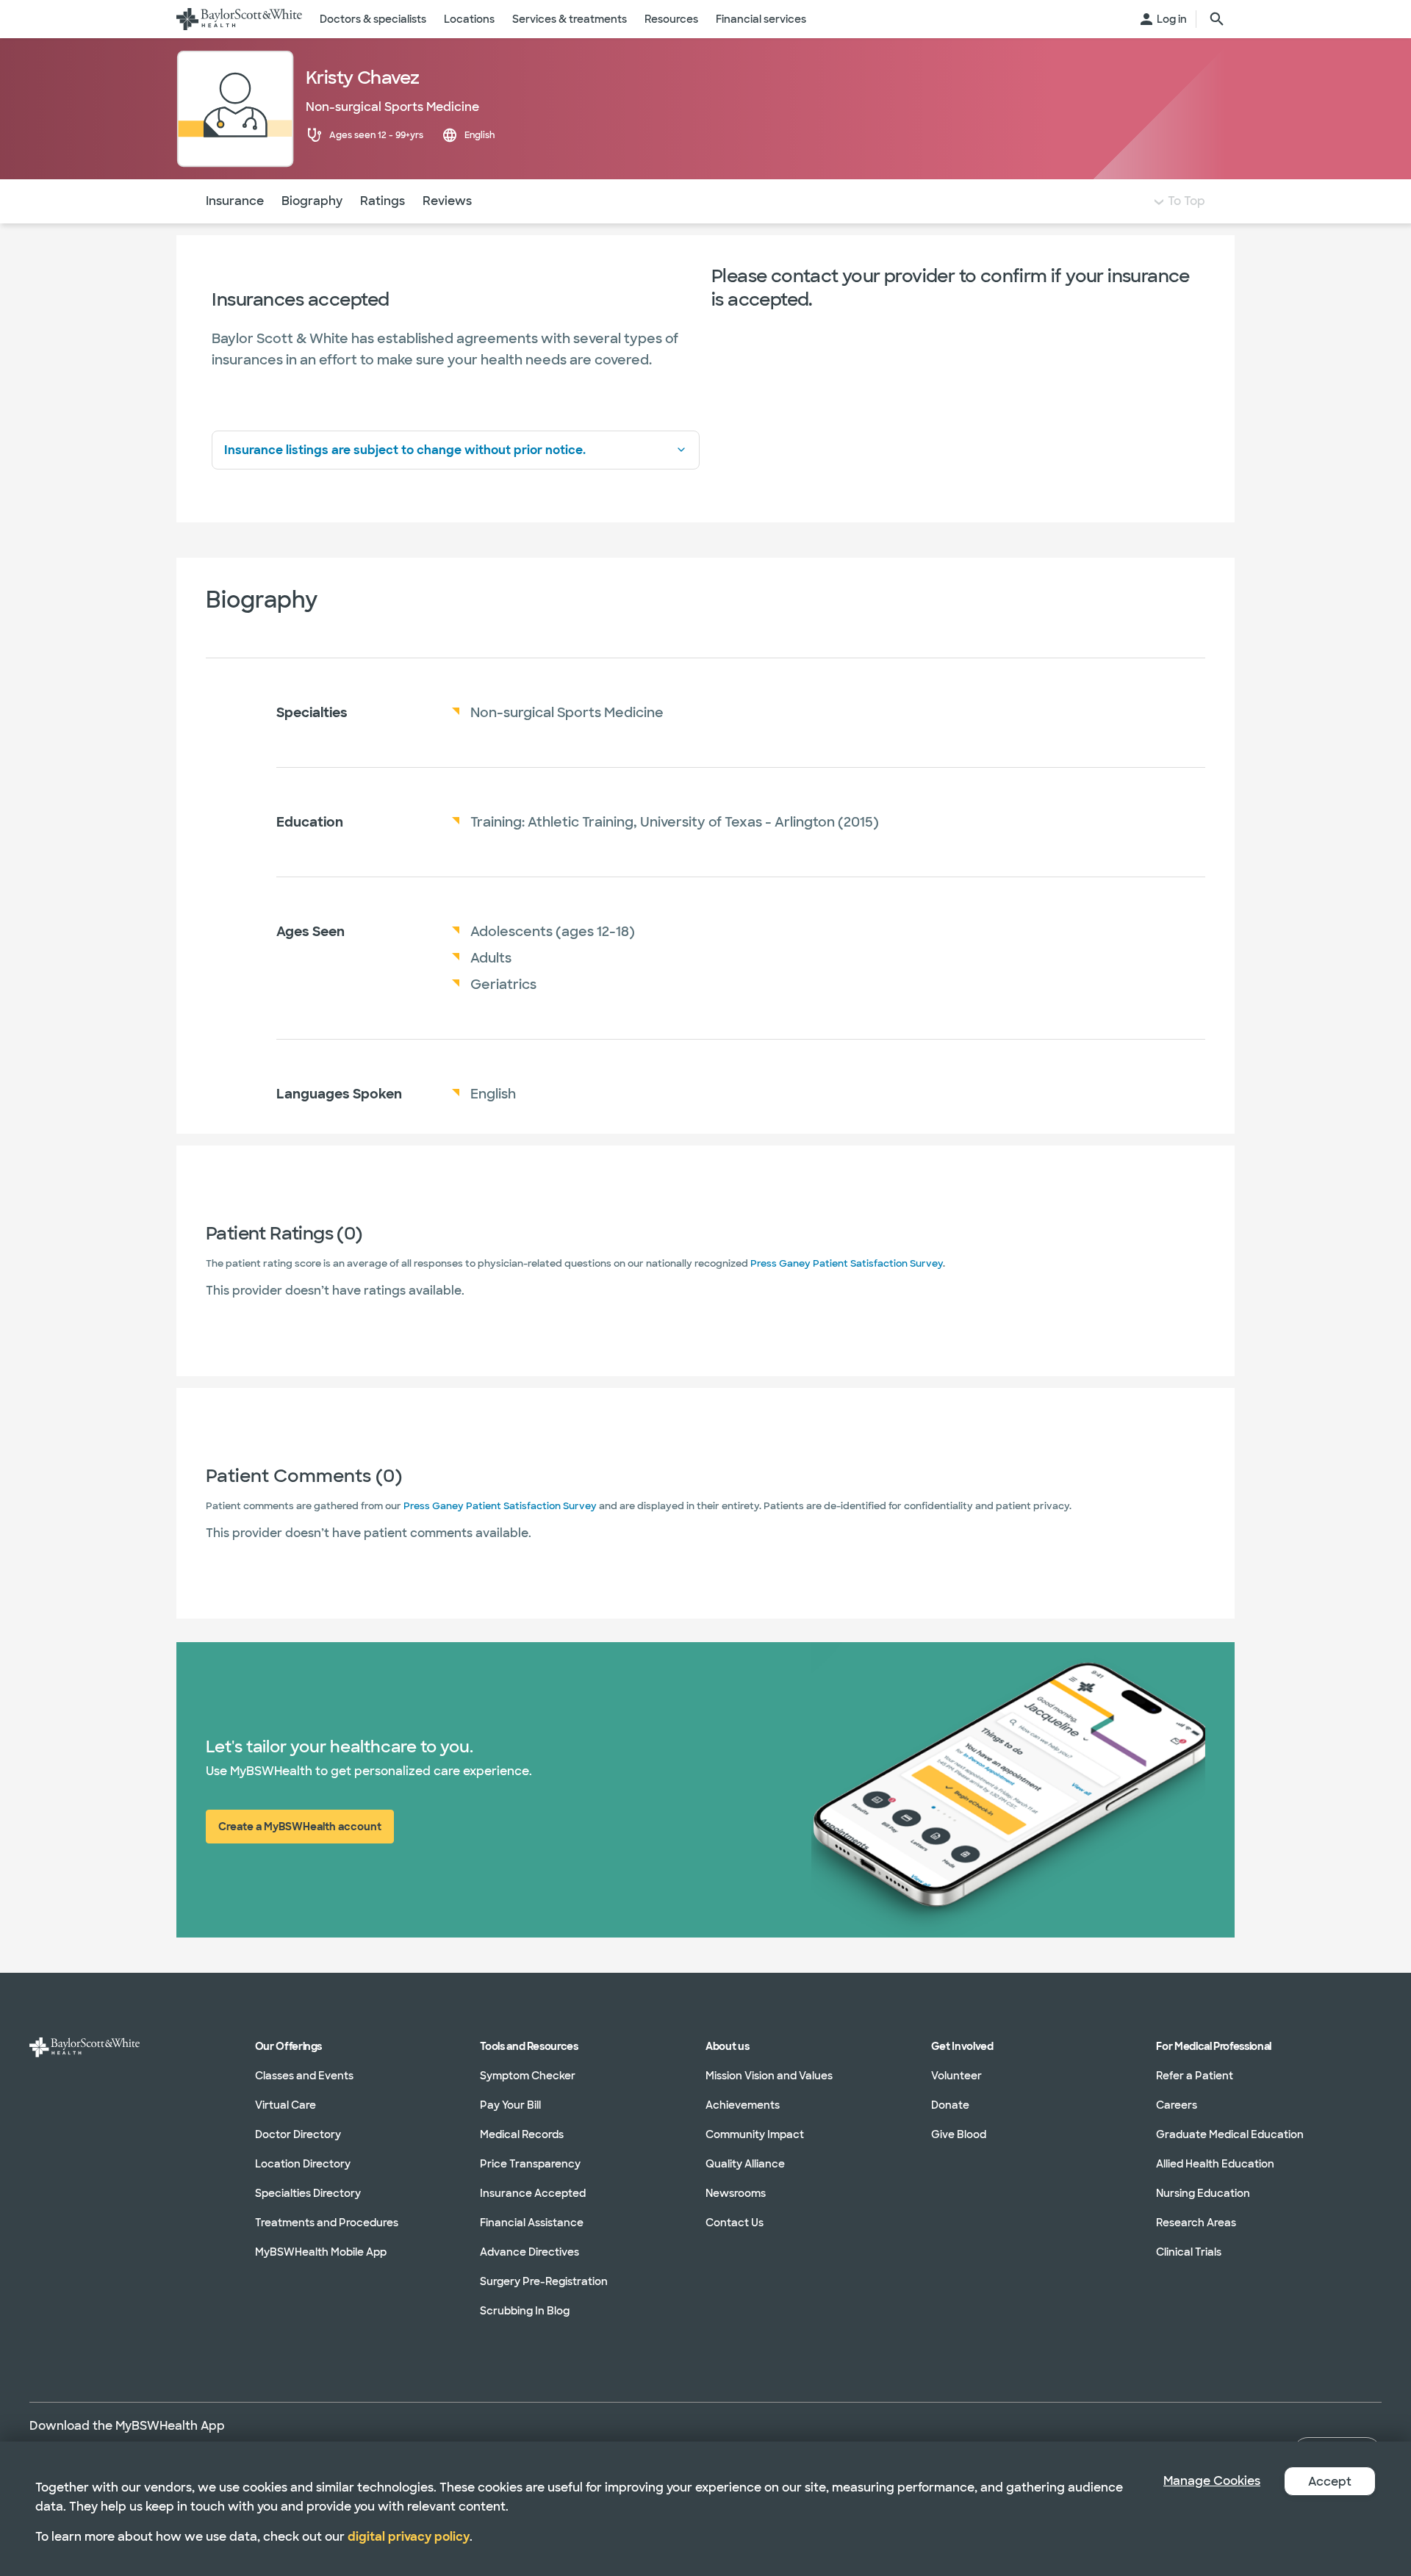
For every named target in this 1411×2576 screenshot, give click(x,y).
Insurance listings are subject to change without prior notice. (405, 450)
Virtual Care (286, 2105)
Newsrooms (736, 2193)
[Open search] (1217, 19)
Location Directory (303, 2164)
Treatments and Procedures (327, 2223)
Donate (950, 2105)
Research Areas (1196, 2223)
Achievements (743, 2105)
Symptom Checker (528, 2076)
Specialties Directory (308, 2193)
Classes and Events (304, 2076)
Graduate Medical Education (1230, 2134)
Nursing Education (1203, 2193)
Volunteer (956, 2076)
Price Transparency (530, 2164)
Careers (1177, 2105)
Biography (312, 201)
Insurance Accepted (533, 2193)
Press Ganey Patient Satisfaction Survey (847, 1263)
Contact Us (735, 2223)
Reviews (447, 201)
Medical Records (522, 2134)
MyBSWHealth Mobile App (321, 2252)
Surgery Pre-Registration (544, 2281)
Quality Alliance (745, 2164)
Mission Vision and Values (769, 2076)
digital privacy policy (409, 2537)
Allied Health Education (1215, 2164)
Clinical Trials (1189, 2252)
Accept (1330, 2482)
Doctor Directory (298, 2134)
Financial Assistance (532, 2223)
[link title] (239, 19)
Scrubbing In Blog (525, 2311)
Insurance (235, 201)
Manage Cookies (1212, 2481)
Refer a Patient (1195, 2076)
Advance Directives (529, 2252)
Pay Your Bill (510, 2105)
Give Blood (959, 2134)
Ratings (383, 201)
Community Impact (755, 2134)
